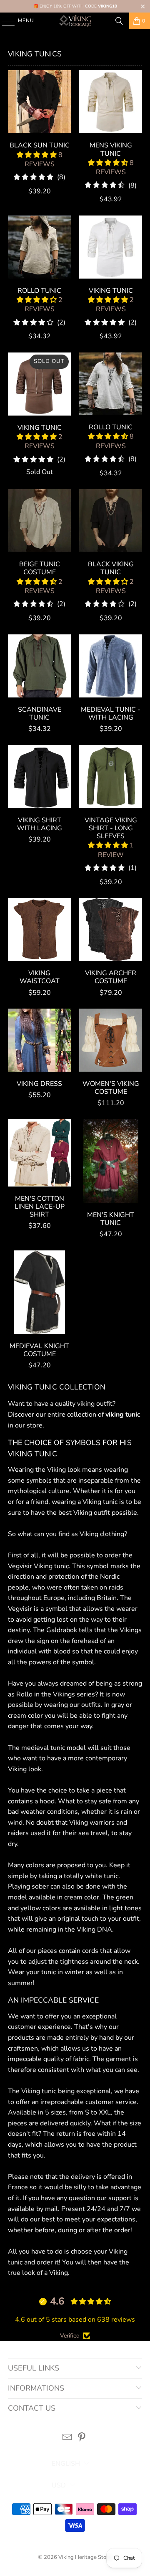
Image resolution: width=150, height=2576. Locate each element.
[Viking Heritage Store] (75, 21)
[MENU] (4, 21)
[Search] (119, 21)
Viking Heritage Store (85, 2557)
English (66, 2464)
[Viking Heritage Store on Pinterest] (82, 2438)
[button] (37, 155)
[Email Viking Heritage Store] (67, 2438)
